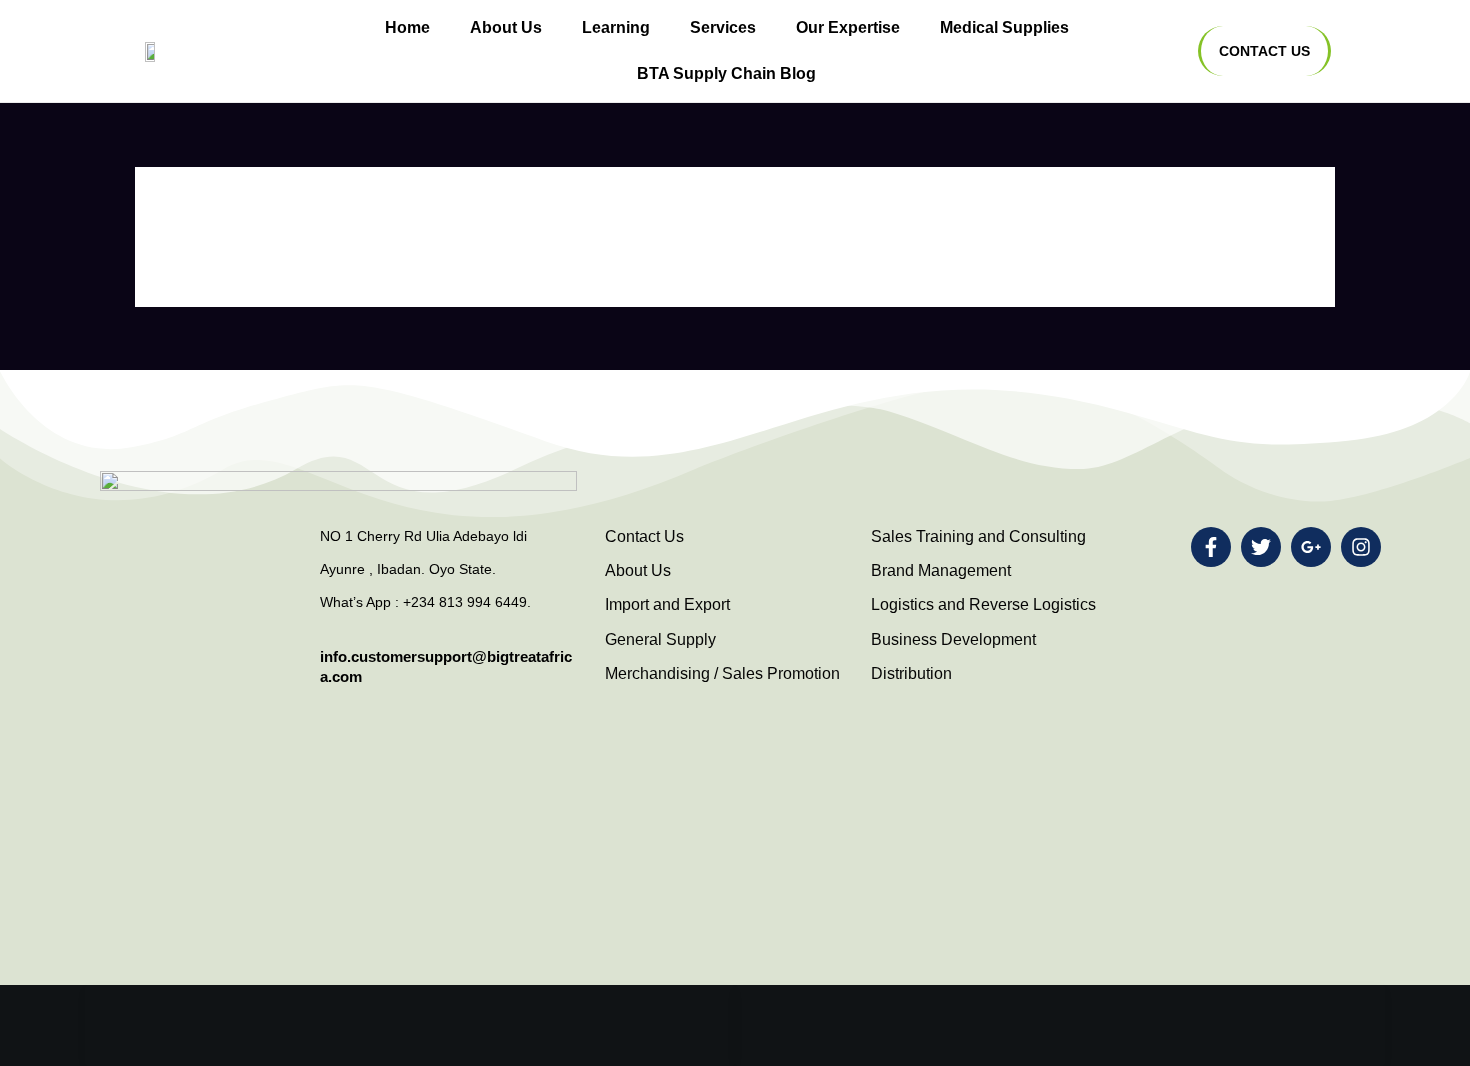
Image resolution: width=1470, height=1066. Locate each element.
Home (407, 27)
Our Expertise (848, 27)
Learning (616, 27)
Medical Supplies (1004, 27)
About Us (506, 27)
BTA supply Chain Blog (726, 73)
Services (723, 27)
